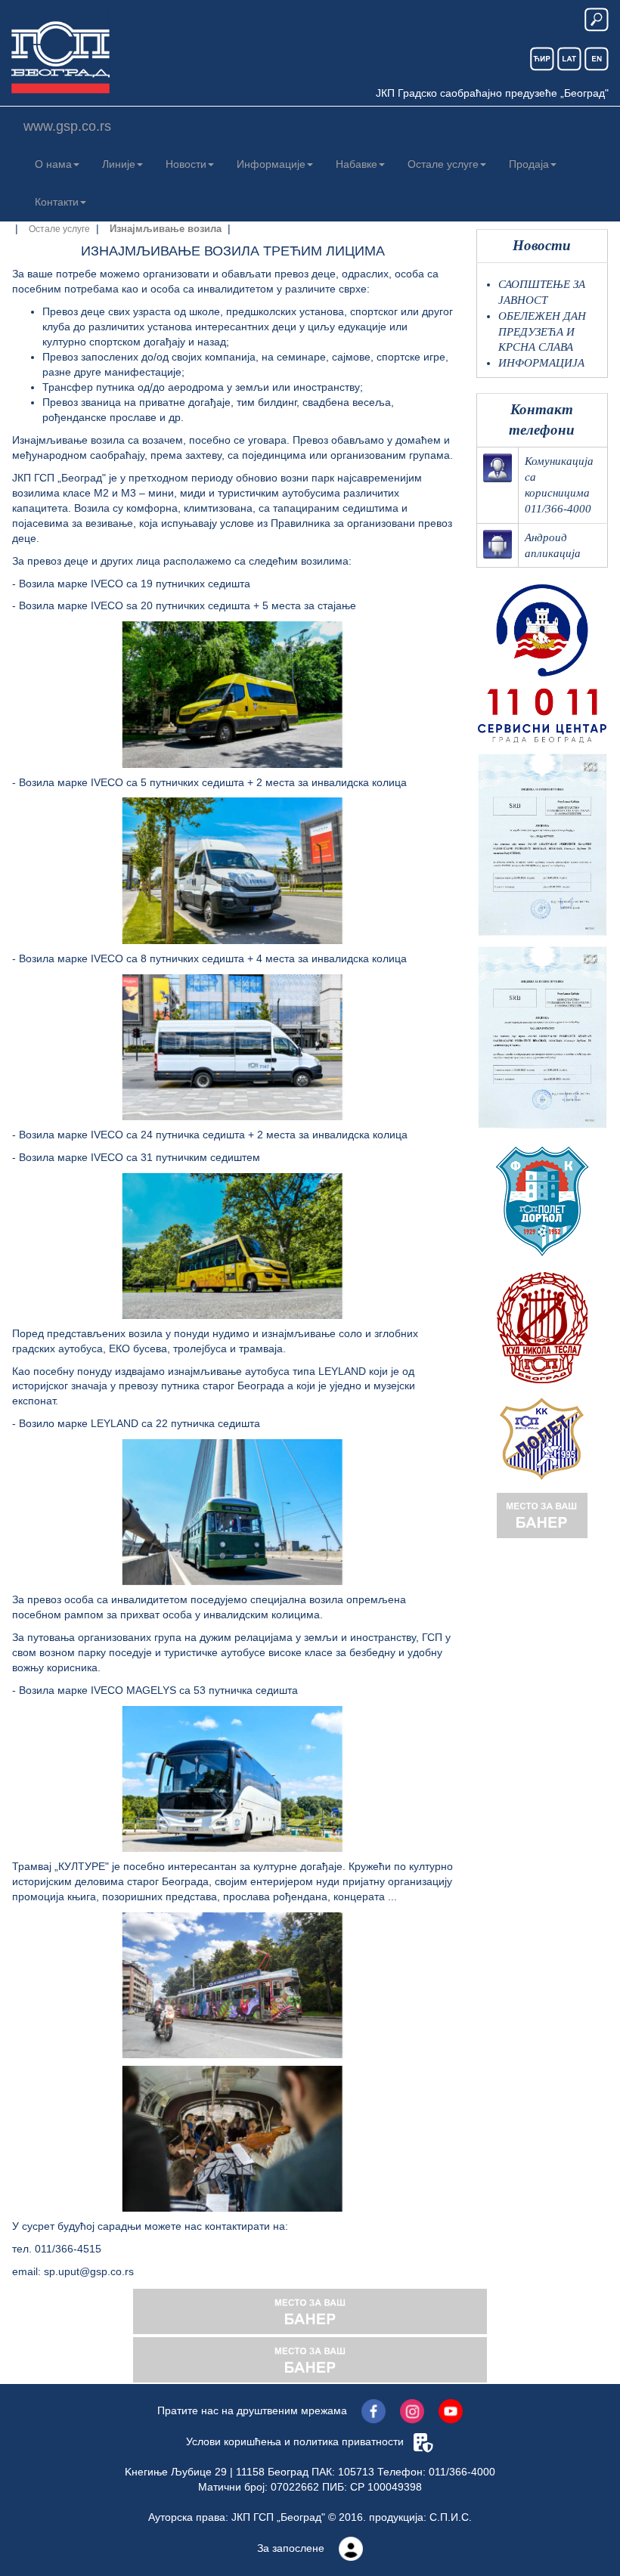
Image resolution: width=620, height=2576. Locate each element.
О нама (53, 164)
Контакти (57, 202)
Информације (271, 164)
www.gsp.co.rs (67, 126)
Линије (119, 164)
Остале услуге (443, 164)
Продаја (529, 164)
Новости (186, 164)
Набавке (356, 164)
